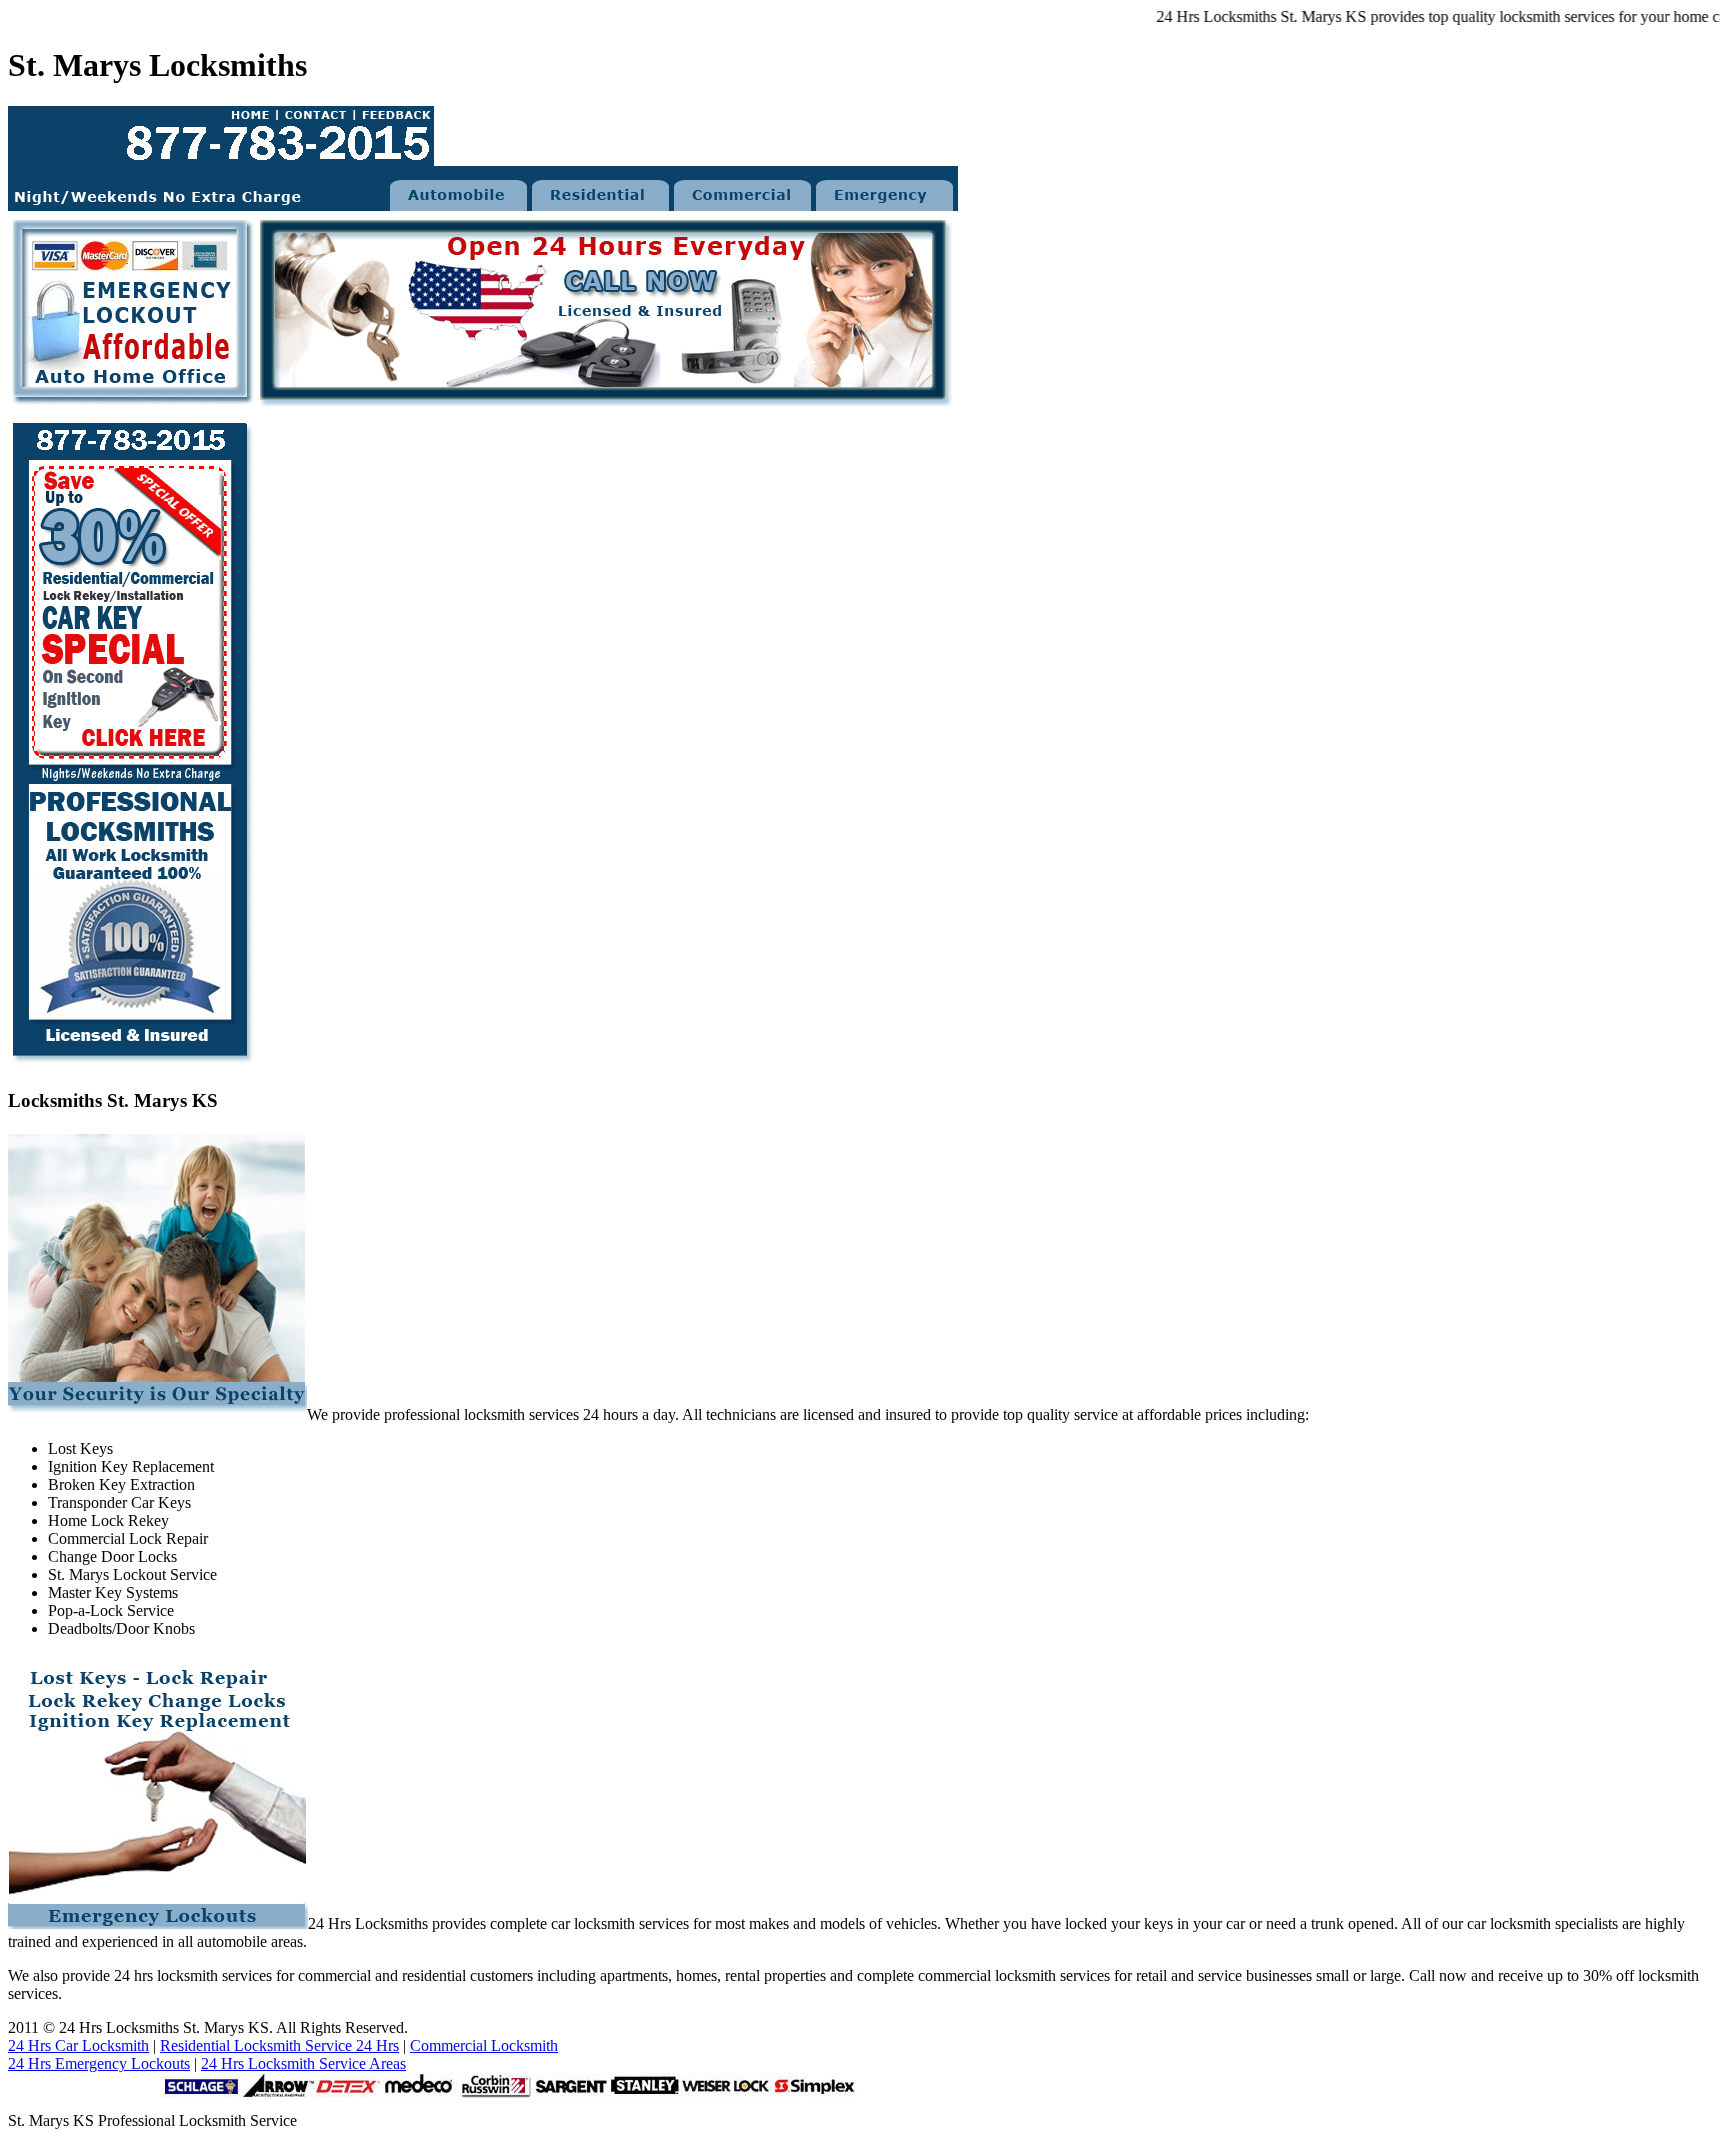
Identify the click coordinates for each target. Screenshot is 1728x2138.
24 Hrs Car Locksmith (78, 2045)
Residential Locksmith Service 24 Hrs (279, 2045)
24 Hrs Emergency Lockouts (99, 2063)
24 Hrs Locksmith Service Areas (303, 2063)
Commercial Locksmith (484, 2045)
